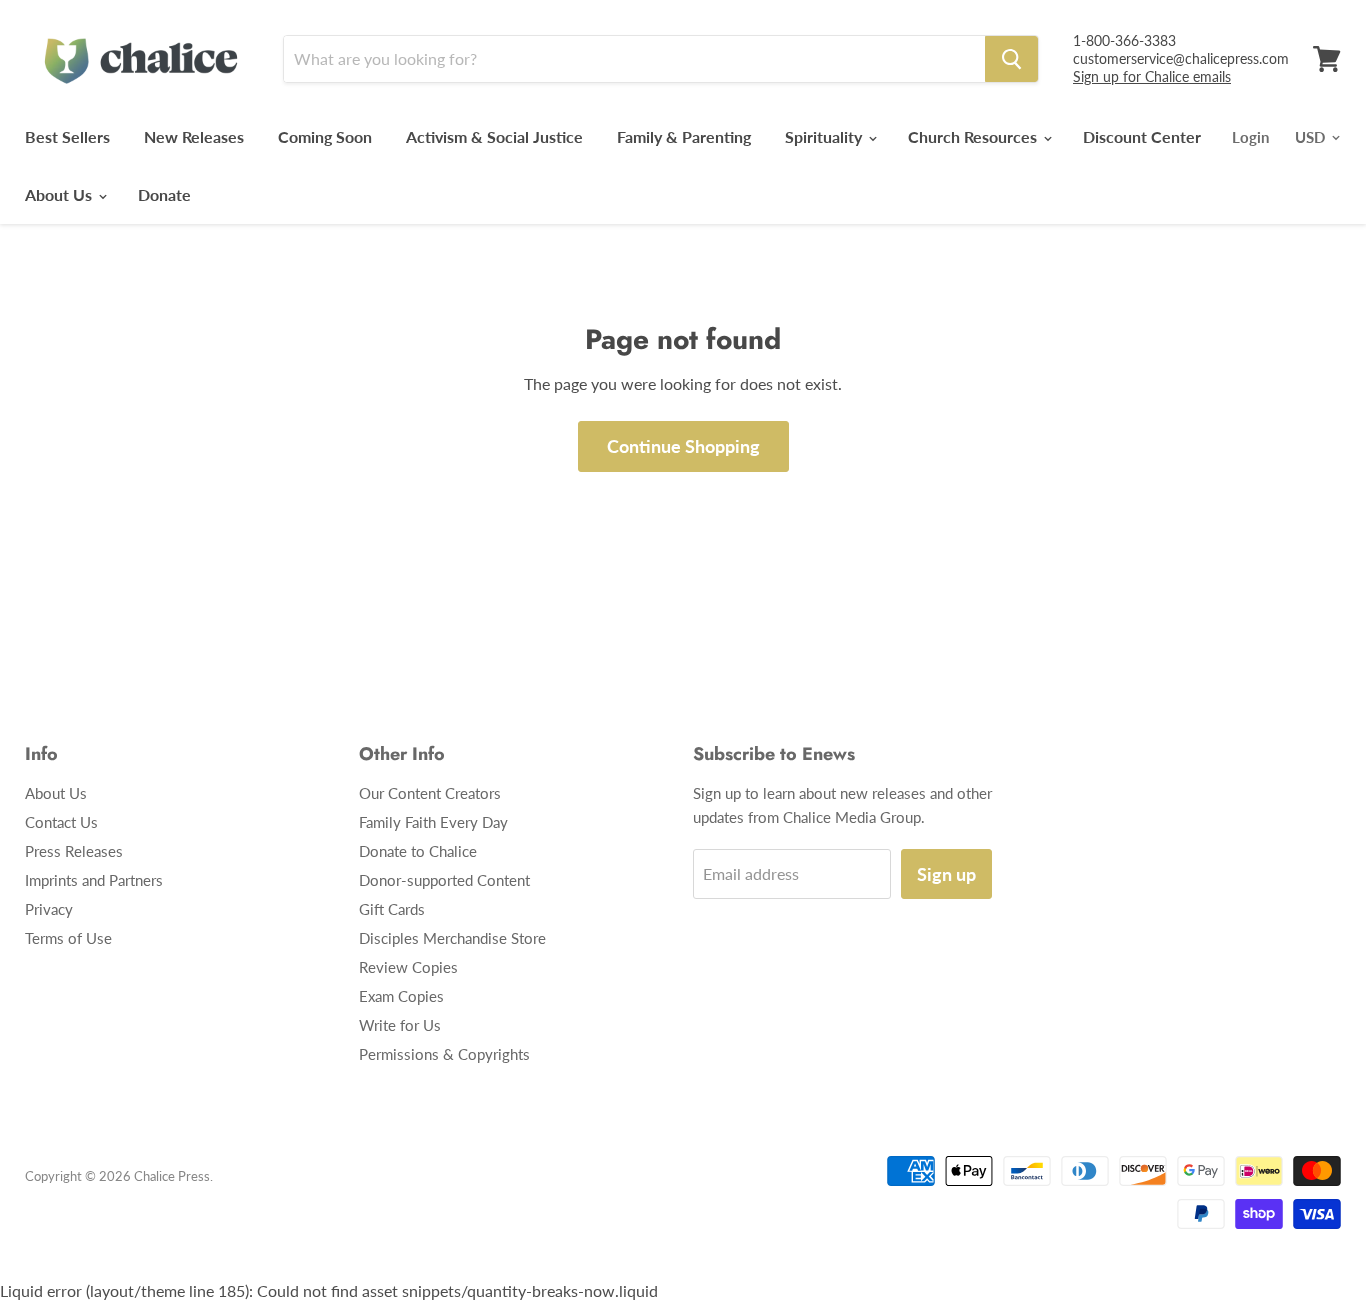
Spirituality (825, 136)
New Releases (194, 136)
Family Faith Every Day (433, 822)
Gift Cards (392, 909)
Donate (164, 194)
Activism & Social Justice (494, 136)
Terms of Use (68, 938)
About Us (60, 194)
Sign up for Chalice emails (1152, 76)
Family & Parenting (684, 136)
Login (1250, 137)
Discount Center (1142, 136)
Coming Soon (325, 136)
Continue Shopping (683, 446)
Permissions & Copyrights (444, 1054)
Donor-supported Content (444, 880)
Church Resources (974, 136)
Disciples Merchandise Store (452, 938)
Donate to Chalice (418, 851)
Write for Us (400, 1025)
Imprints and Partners (94, 880)
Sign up (946, 874)
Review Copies (408, 967)
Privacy (49, 909)
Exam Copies (401, 996)
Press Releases (74, 851)
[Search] (1011, 59)
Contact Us (61, 822)
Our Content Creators (430, 793)
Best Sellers (67, 136)
